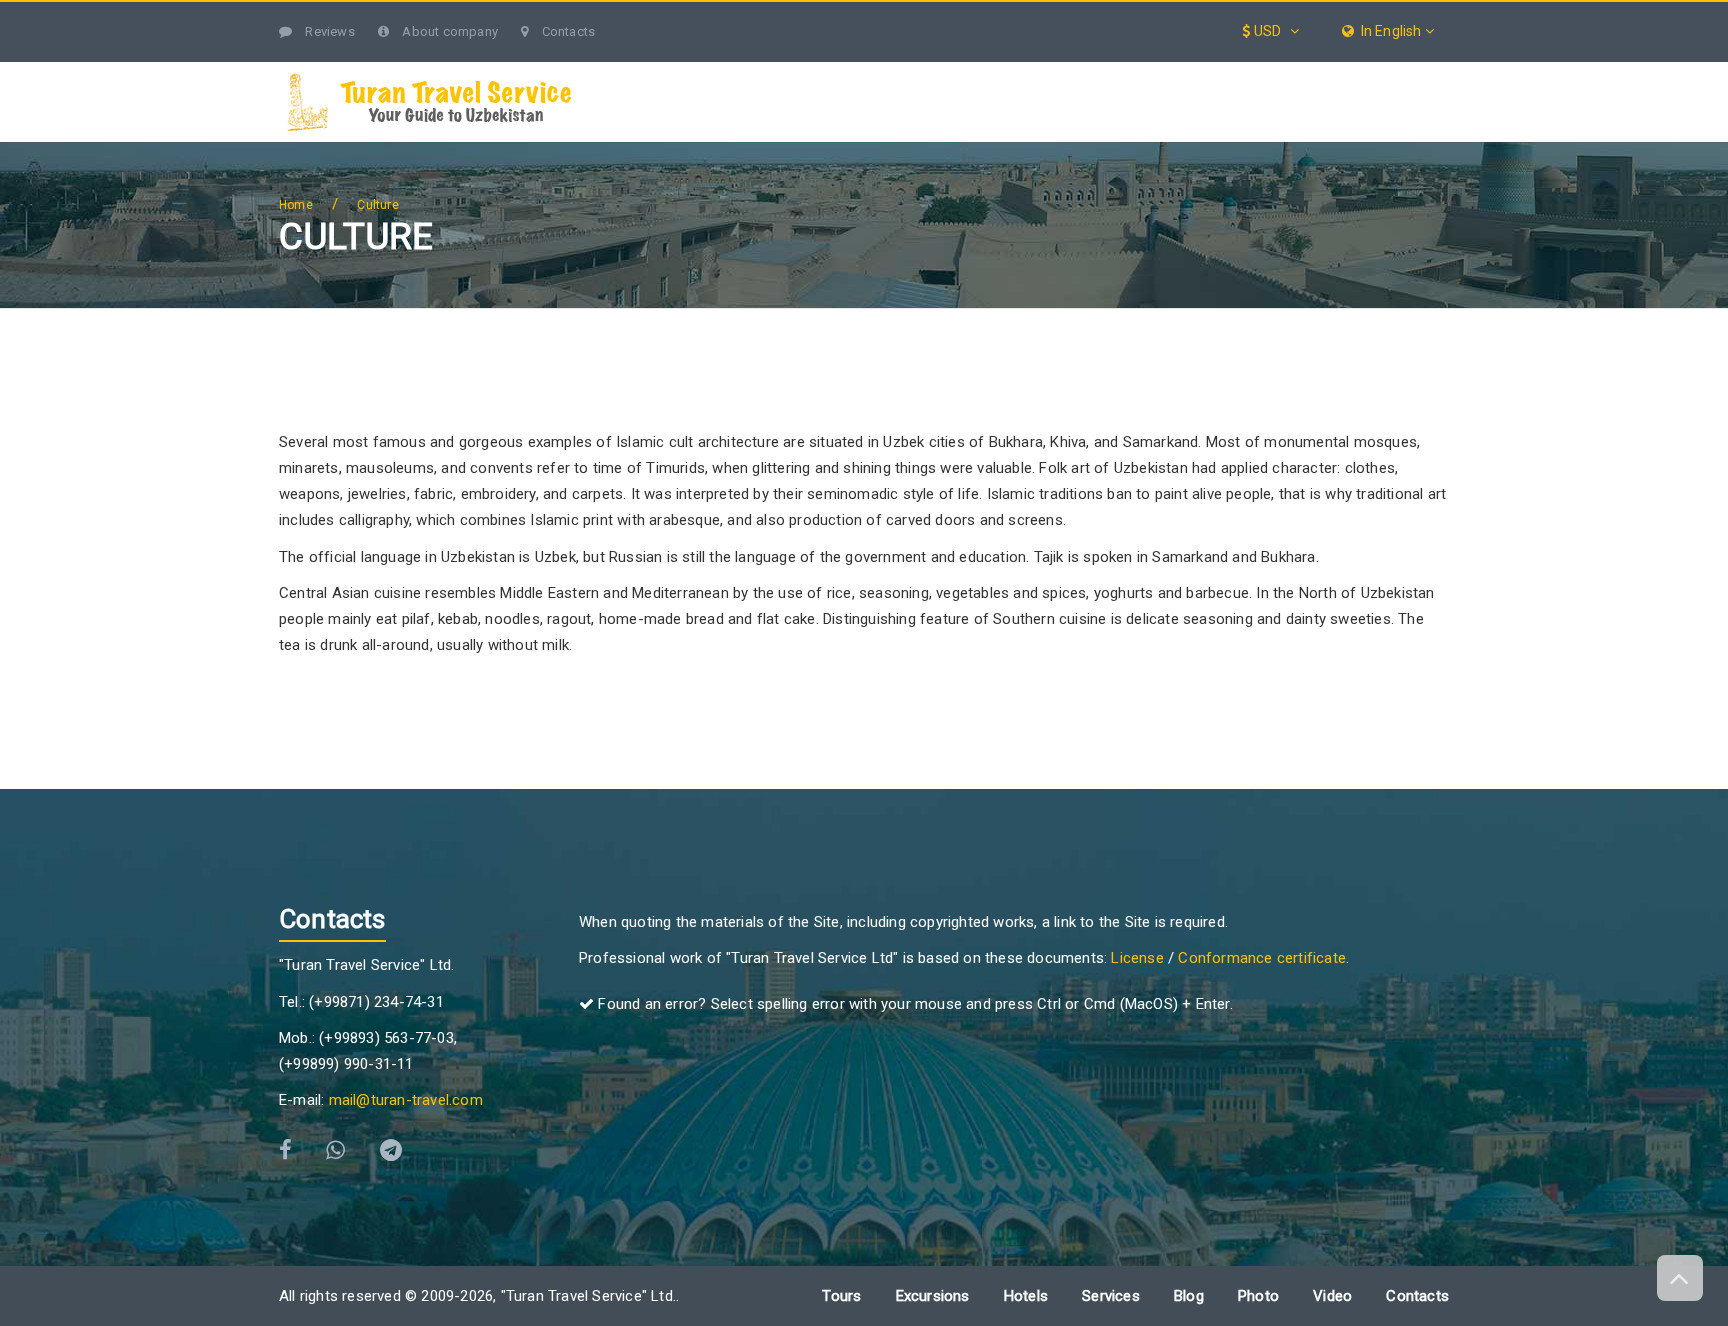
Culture (377, 205)
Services (1107, 72)
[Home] (636, 73)
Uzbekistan (712, 72)
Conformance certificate (1262, 958)
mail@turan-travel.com (406, 1100)
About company (448, 31)
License (1137, 958)
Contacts (566, 31)
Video (1332, 1296)
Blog (1337, 72)
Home (296, 205)
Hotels (1228, 72)
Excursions (969, 72)
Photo (1258, 1296)
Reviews (328, 31)
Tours (840, 72)
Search (1409, 72)
